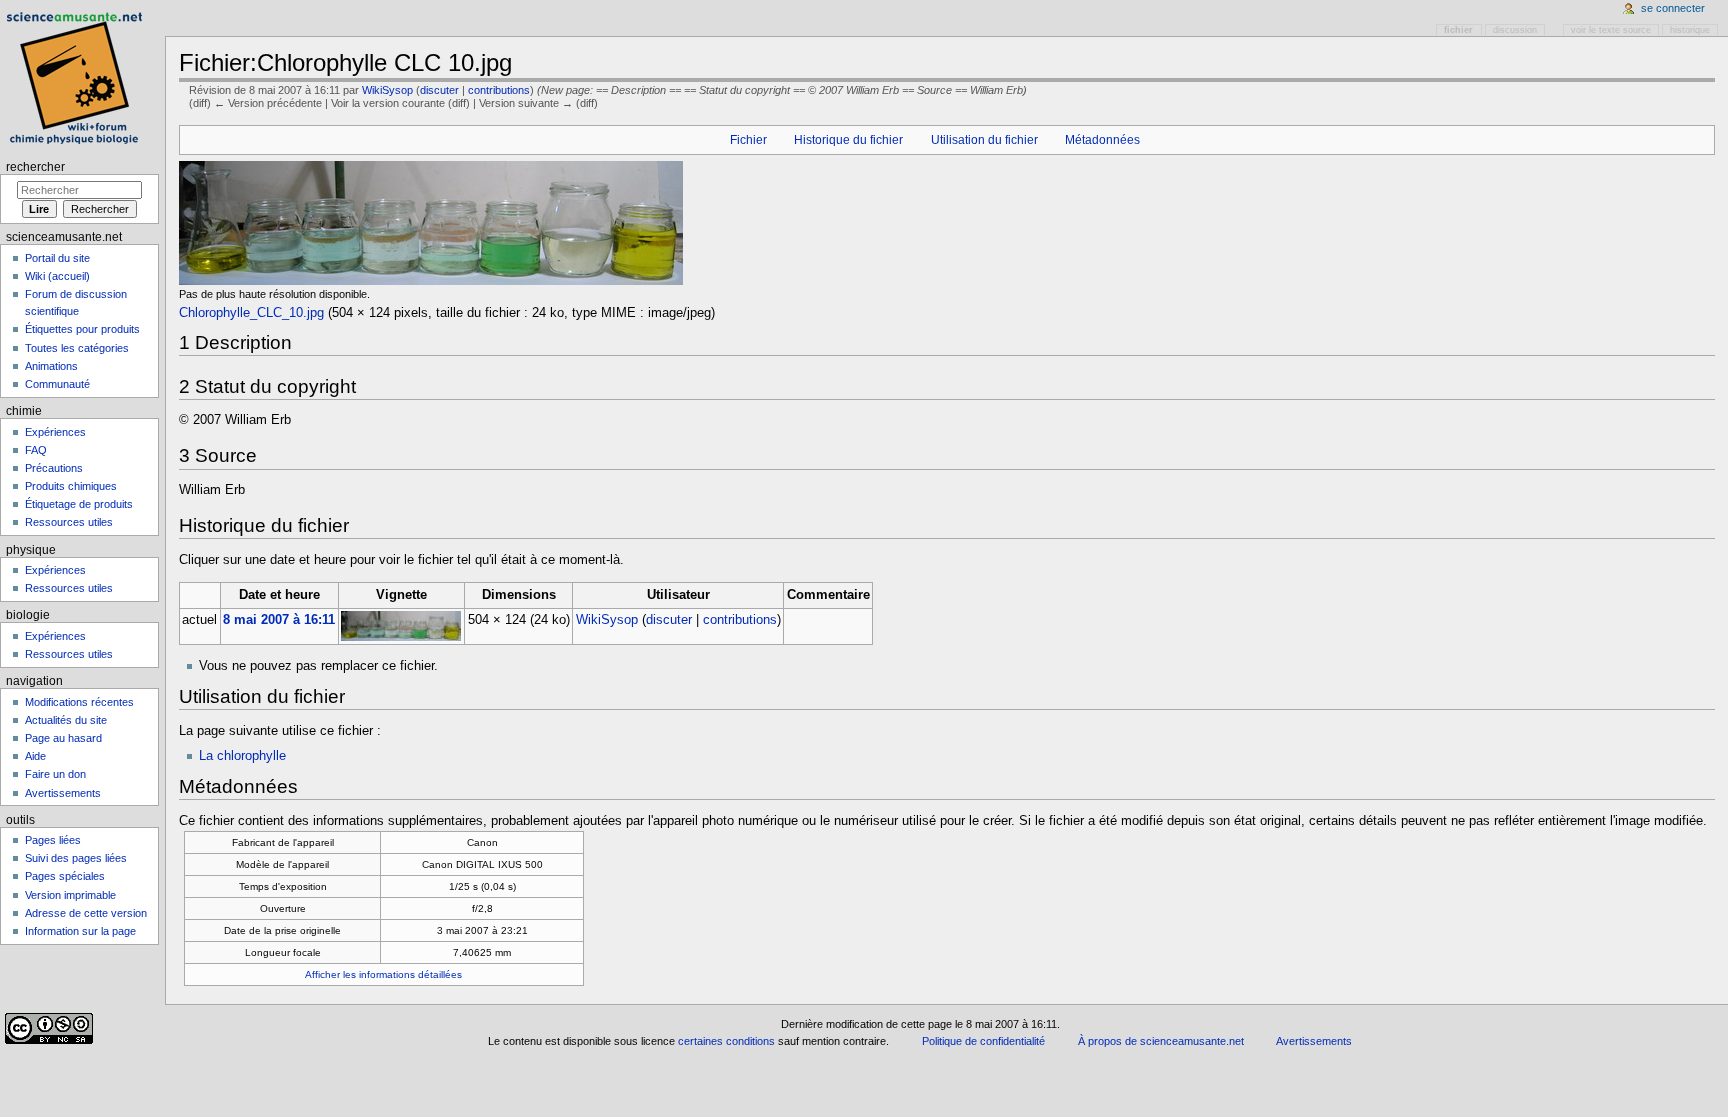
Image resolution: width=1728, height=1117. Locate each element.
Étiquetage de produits (79, 504)
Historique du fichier (848, 140)
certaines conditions (726, 1041)
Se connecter (1673, 8)
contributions (499, 90)
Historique (1690, 30)
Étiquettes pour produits (82, 329)
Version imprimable (70, 895)
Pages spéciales (65, 876)
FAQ (36, 450)
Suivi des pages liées (76, 858)
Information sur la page (80, 931)
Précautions (54, 468)
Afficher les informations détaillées (383, 974)
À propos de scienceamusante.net (1161, 1041)
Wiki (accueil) (57, 276)
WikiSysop (387, 90)
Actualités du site (66, 720)
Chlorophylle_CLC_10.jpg (251, 313)
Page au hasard (63, 738)
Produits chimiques (71, 486)
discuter (439, 90)
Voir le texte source (1611, 30)
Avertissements (63, 793)
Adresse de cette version (86, 913)
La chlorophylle (242, 756)
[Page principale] (77, 77)
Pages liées (53, 840)
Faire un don (55, 774)
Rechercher (35, 167)
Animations (51, 366)
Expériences (55, 432)
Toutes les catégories (77, 348)
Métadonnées (1102, 140)
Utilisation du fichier (984, 140)
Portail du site (57, 258)
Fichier (748, 140)
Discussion (1515, 30)
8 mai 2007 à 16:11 (279, 620)
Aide (35, 756)
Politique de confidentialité (983, 1041)
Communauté (57, 384)
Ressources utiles (69, 522)
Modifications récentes (79, 702)
